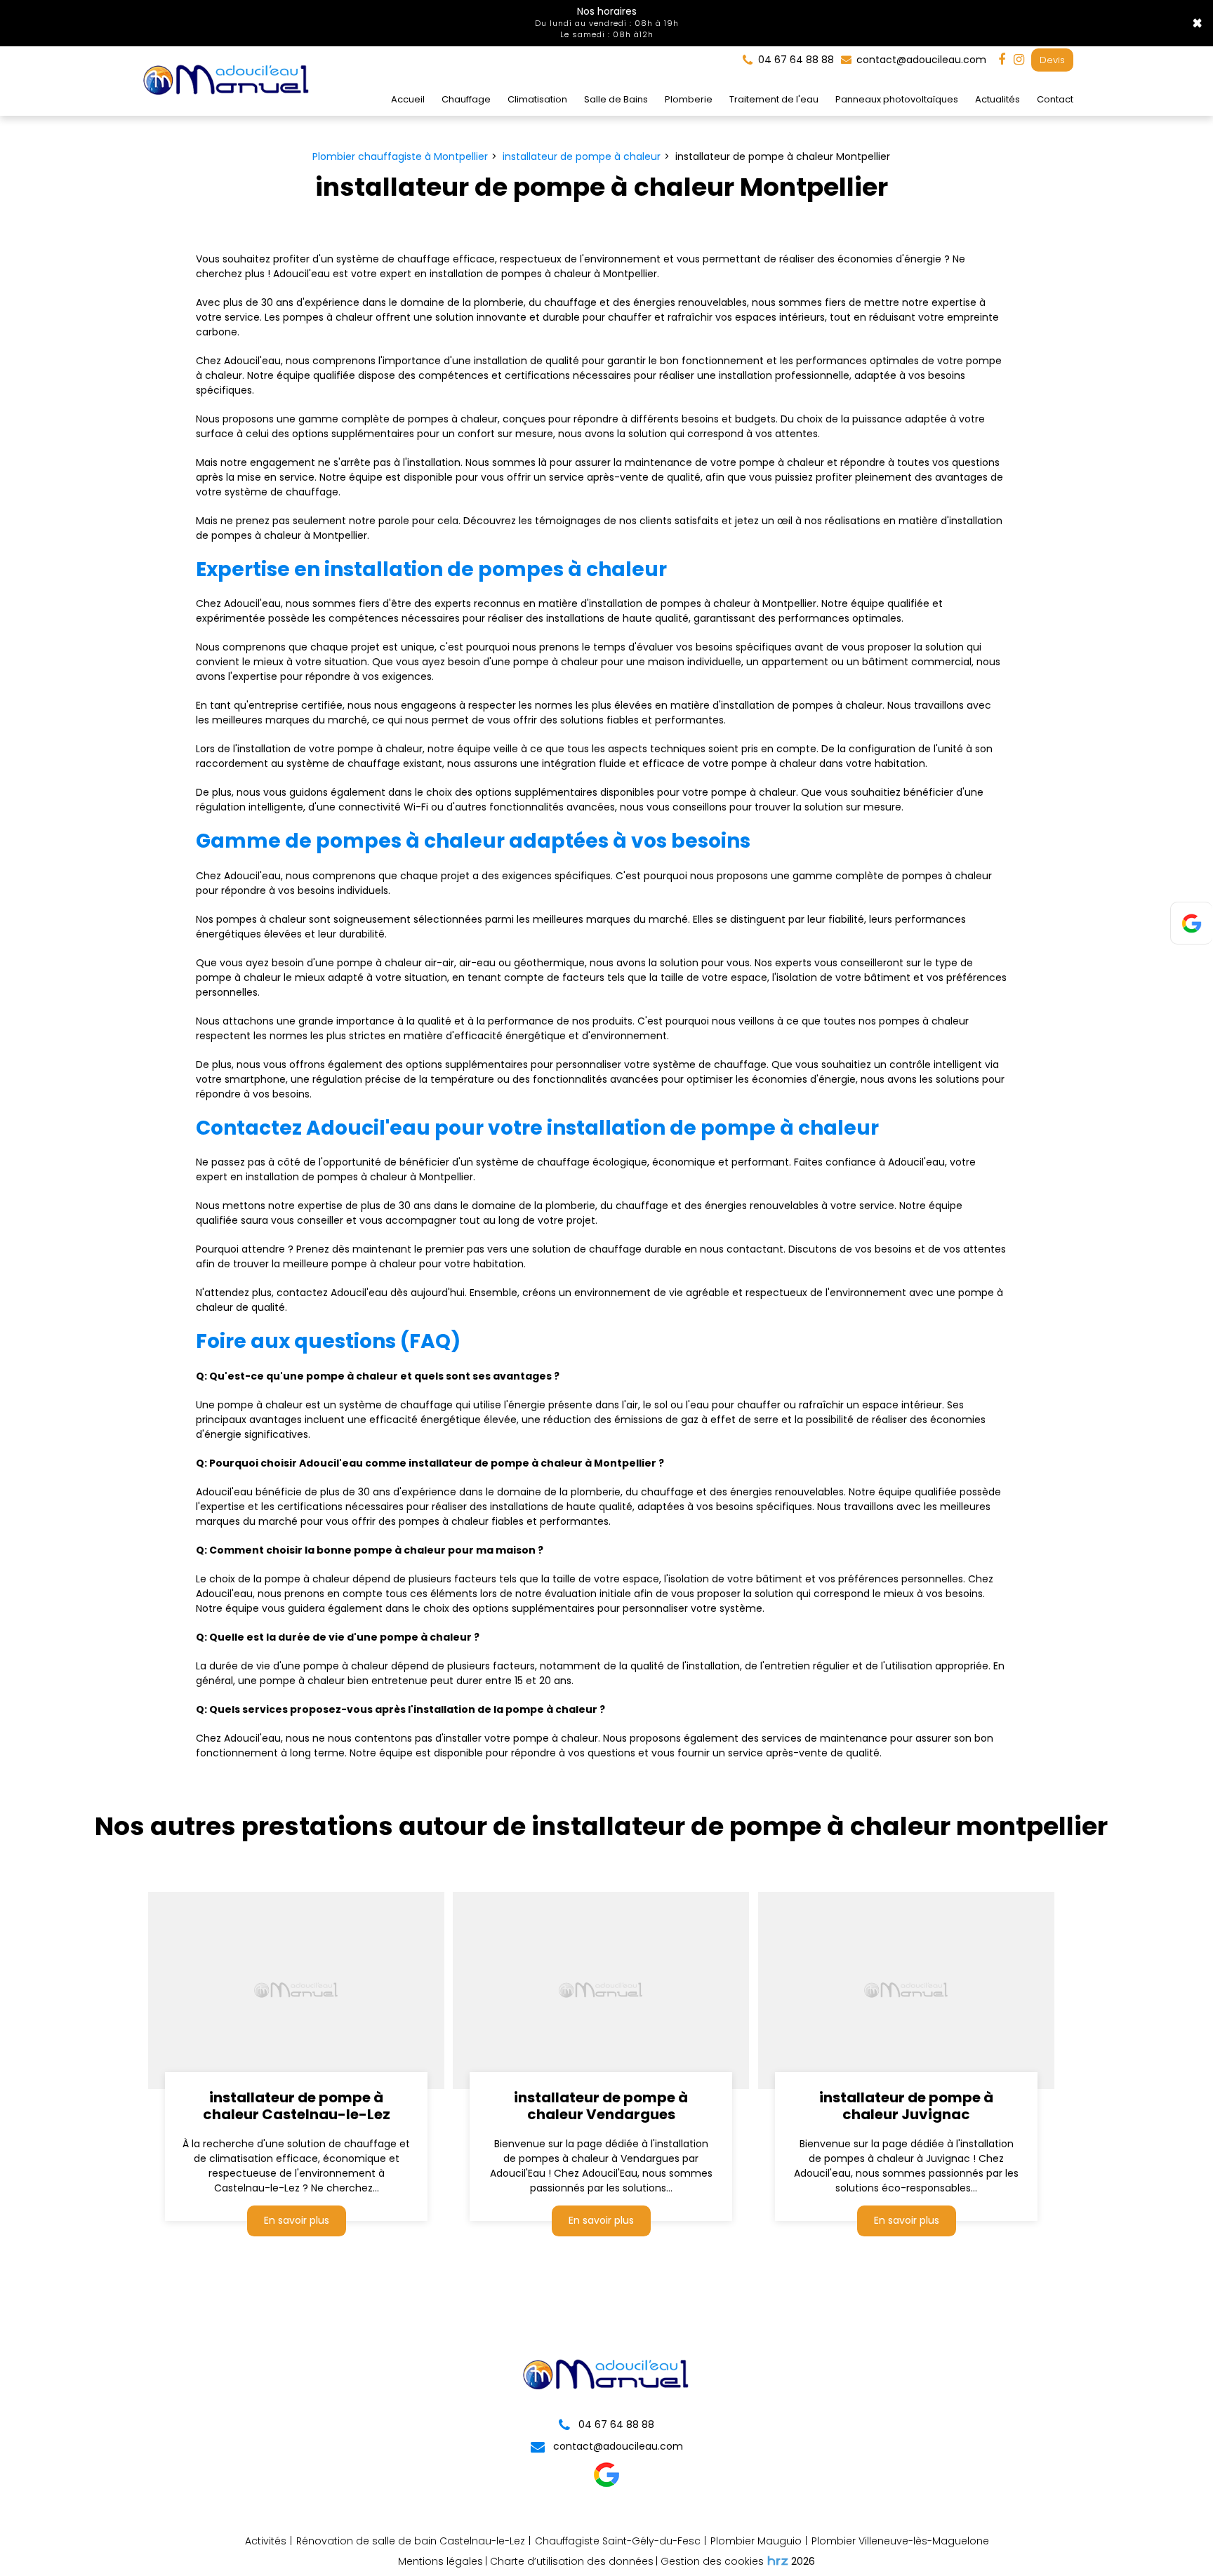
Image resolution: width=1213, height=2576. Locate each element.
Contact (1055, 99)
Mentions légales (440, 2561)
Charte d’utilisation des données (572, 2561)
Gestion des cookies (712, 2561)
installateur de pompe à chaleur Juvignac (906, 2107)
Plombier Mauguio (756, 2541)
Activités (266, 2541)
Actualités (997, 99)
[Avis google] (606, 2484)
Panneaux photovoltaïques (897, 99)
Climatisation (537, 99)
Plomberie (689, 99)
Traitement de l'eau (774, 99)
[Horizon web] (778, 2561)
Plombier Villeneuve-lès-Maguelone (900, 2541)
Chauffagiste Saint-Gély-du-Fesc (618, 2541)
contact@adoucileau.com (920, 60)
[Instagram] (1019, 60)
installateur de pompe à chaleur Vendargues (602, 2107)
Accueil (408, 99)
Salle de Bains (616, 99)
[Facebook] (1002, 60)
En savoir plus (297, 2221)
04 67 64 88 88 (615, 2424)
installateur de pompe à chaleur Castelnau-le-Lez (297, 2107)
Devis (1052, 60)
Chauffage (466, 99)
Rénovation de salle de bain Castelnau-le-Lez (411, 2541)
